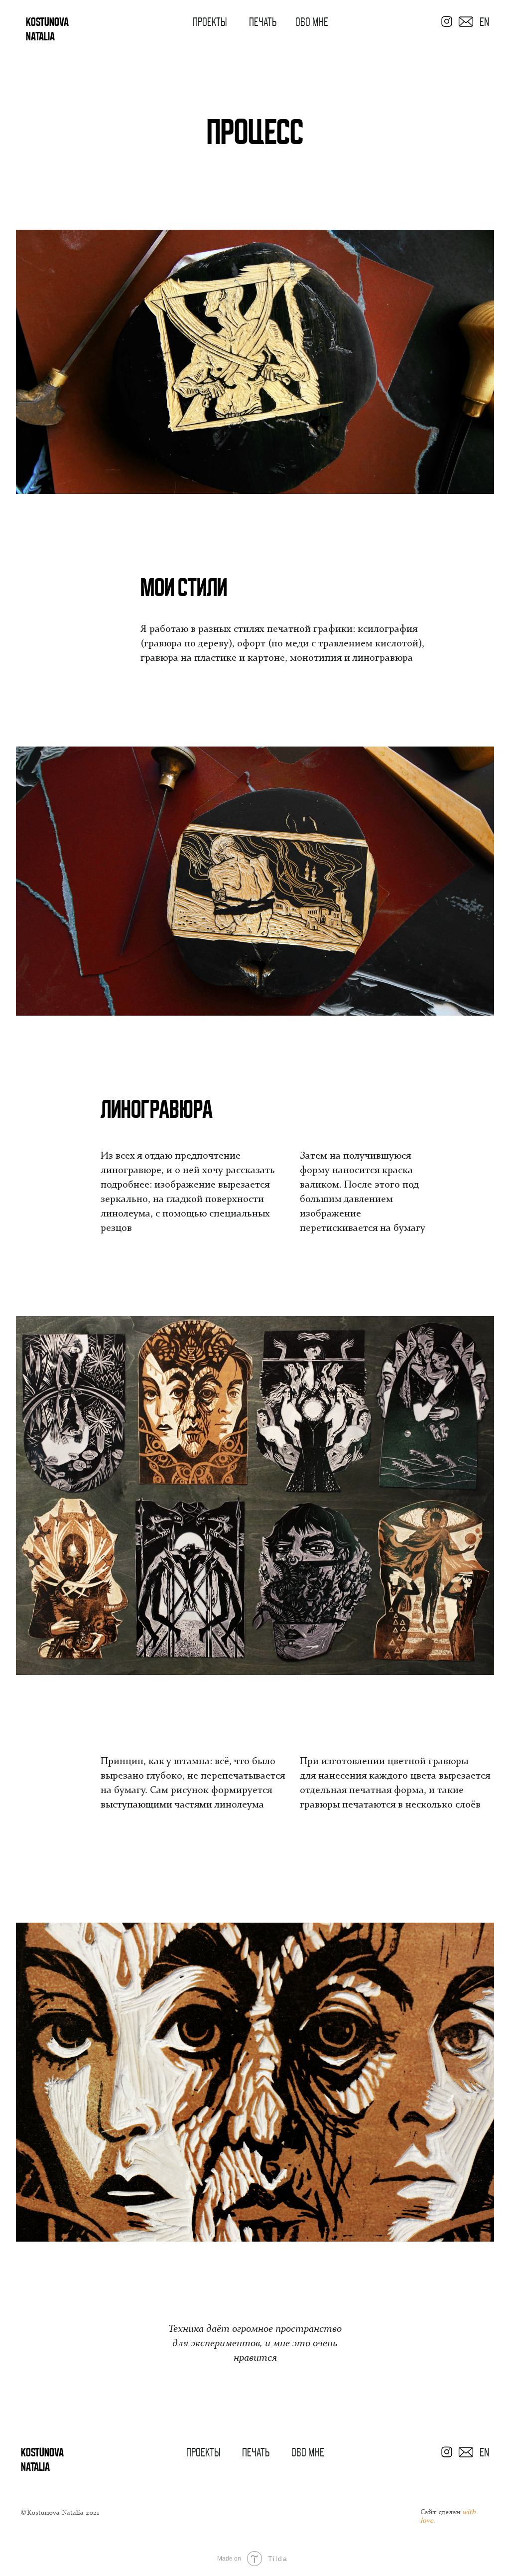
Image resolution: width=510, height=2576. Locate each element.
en (484, 22)
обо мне (312, 22)
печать (263, 22)
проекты (210, 22)
